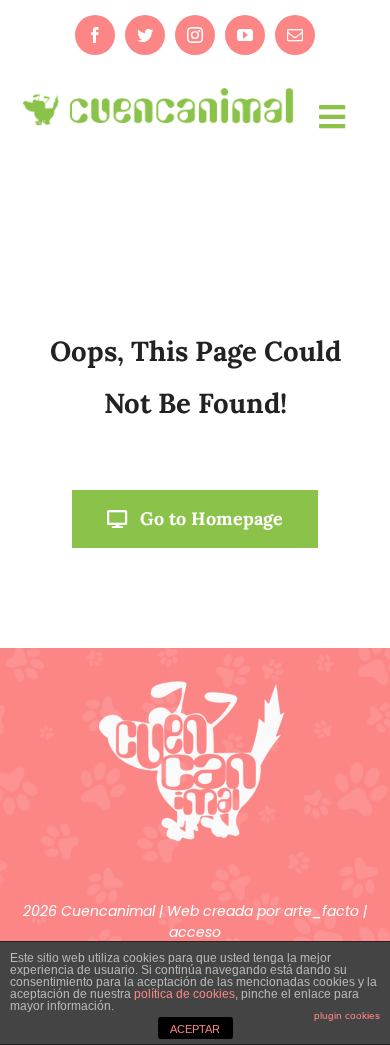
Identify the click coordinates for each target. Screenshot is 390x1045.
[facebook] (95, 35)
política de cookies (184, 994)
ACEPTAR (195, 1029)
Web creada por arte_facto (265, 911)
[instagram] (195, 35)
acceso (195, 932)
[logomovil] (159, 90)
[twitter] (145, 35)
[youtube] (245, 35)
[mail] (295, 35)
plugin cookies (347, 1015)
